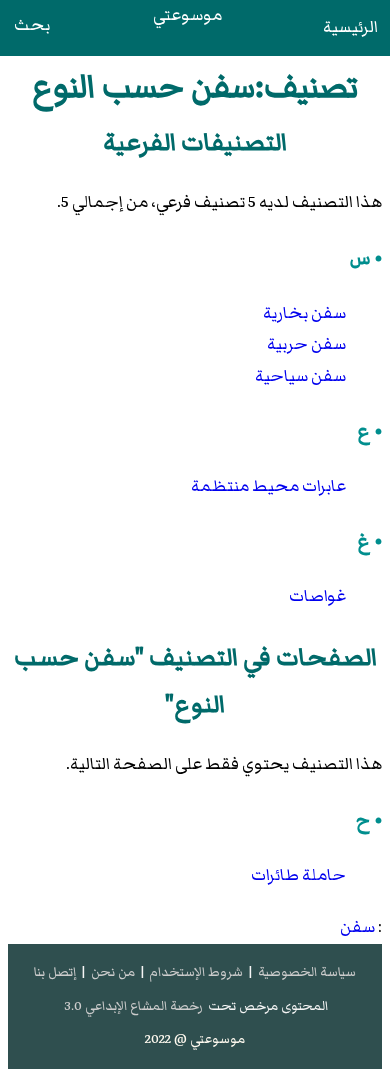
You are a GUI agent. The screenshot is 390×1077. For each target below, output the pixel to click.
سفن (357, 927)
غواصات (317, 596)
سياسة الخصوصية (307, 972)
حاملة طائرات (298, 875)
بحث (32, 25)
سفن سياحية (300, 376)
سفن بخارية (304, 313)
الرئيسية (350, 27)
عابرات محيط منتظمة (268, 486)
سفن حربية (306, 344)
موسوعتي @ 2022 (195, 1039)
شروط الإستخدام (196, 972)
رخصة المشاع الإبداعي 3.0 (133, 1006)
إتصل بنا (55, 972)
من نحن (113, 972)
